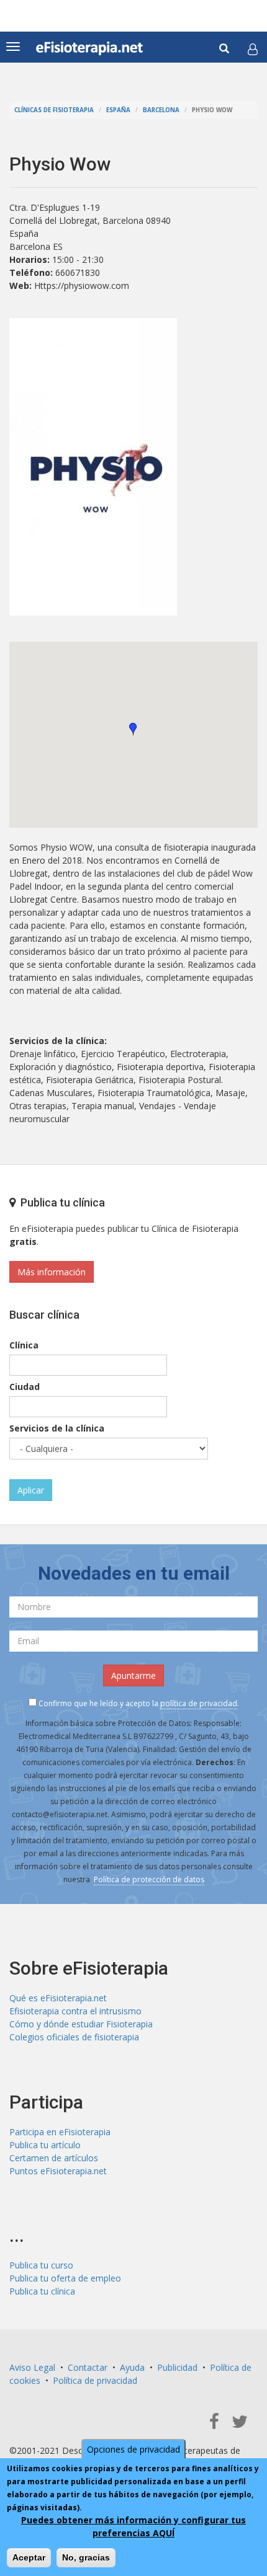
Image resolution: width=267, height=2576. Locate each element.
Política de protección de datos (149, 1879)
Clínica (24, 1345)
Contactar (88, 2367)
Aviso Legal (32, 2367)
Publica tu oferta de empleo (65, 2278)
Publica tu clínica (42, 2291)
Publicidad (177, 2367)
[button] (253, 49)
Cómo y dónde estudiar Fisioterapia (81, 2024)
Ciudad (25, 1387)
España (118, 110)
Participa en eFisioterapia (60, 2132)
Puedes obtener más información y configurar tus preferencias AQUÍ (133, 2526)
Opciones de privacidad (133, 2449)
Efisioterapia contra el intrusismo (75, 2011)
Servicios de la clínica (57, 1428)
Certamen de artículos (54, 2158)
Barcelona (161, 110)
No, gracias (86, 2557)
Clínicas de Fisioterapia (54, 110)
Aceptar (29, 2557)
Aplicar (31, 1490)
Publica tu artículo (45, 2145)
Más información (52, 1272)
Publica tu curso (41, 2265)
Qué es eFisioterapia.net (58, 1998)
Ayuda (132, 2367)
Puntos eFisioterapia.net (58, 2171)
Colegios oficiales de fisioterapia (74, 2037)
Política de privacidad (95, 2380)
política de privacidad (199, 1703)
